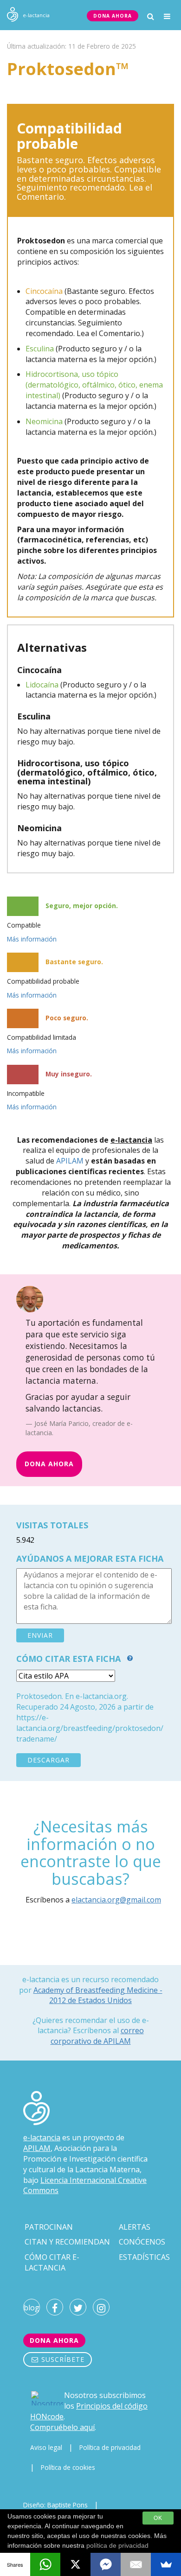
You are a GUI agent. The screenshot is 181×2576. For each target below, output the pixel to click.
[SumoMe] (166, 2564)
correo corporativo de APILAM (97, 2036)
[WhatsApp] (45, 2564)
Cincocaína (44, 291)
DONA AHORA (113, 16)
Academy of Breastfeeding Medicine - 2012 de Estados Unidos (98, 1995)
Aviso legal (46, 2447)
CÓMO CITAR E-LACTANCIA (52, 2262)
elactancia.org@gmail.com (116, 1900)
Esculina (40, 349)
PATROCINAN (49, 2227)
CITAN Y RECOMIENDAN (67, 2242)
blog (32, 2308)
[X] (75, 2564)
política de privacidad (117, 2545)
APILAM (70, 1161)
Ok (158, 2518)
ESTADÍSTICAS (144, 2257)
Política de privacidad (110, 2447)
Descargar (48, 1760)
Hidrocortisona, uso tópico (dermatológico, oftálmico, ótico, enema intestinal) (94, 385)
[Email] (136, 2564)
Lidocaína (42, 685)
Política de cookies (68, 2467)
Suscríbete (62, 2359)
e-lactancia (42, 2137)
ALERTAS (135, 2227)
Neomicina (44, 421)
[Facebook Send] (106, 2564)
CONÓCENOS (142, 2242)
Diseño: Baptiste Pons (55, 2505)
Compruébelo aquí (62, 2427)
